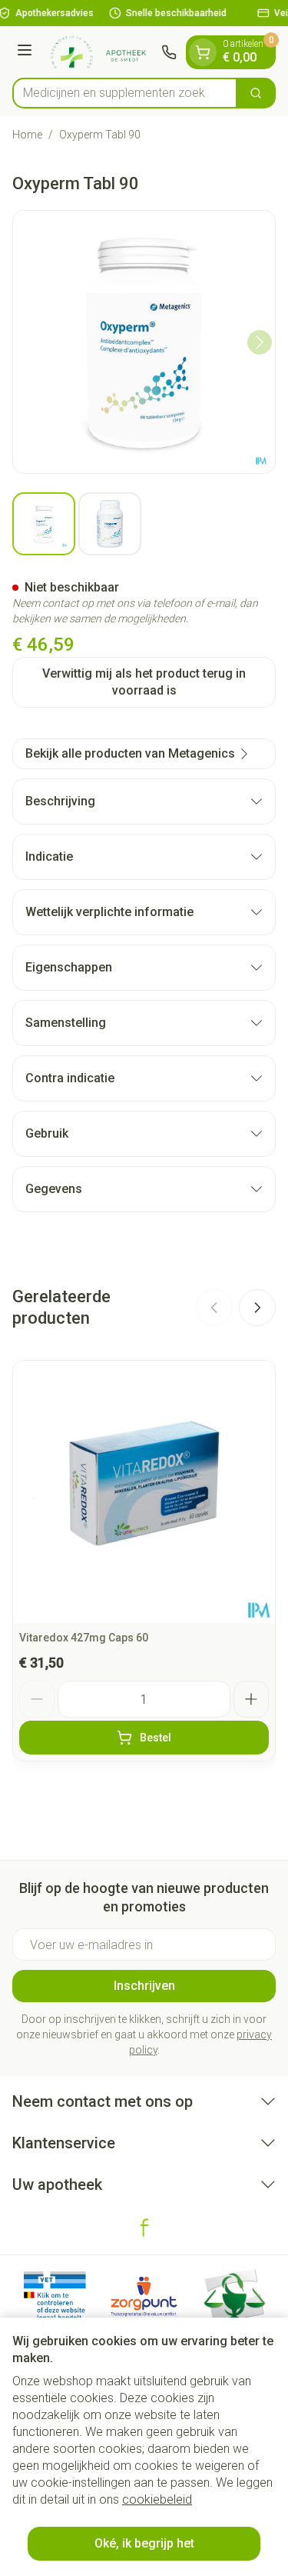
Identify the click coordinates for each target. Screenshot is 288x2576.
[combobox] (125, 93)
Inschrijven (144, 1986)
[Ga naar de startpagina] (99, 52)
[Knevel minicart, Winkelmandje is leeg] (203, 52)
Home (27, 135)
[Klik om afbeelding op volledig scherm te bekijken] (144, 342)
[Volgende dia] (257, 1308)
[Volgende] (260, 342)
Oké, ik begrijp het (144, 2543)
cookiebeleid (157, 2499)
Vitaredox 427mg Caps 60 (84, 1638)
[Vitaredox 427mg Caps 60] (144, 1492)
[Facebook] (144, 2228)
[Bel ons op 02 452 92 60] (169, 52)
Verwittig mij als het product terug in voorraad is (144, 682)
